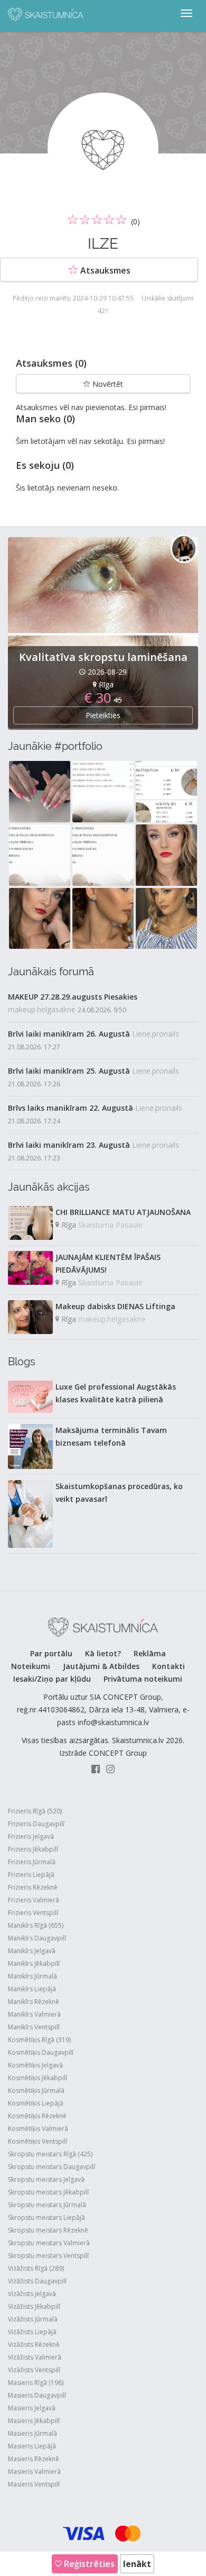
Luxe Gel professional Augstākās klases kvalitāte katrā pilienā (116, 1393)
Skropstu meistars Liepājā (46, 2217)
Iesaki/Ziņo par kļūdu (52, 1679)
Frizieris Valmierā (34, 1900)
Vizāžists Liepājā (32, 2332)
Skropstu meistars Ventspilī (48, 2256)
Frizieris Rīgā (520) (35, 1811)
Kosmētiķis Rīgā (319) (39, 2040)
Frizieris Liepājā (31, 1875)
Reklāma (150, 1653)
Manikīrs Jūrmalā (32, 1976)
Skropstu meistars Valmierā (49, 2243)
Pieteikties (103, 715)
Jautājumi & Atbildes (101, 1666)
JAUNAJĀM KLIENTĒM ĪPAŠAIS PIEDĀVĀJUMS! (108, 1263)
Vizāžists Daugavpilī (37, 2281)
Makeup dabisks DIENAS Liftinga (115, 1306)
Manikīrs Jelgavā (32, 1951)
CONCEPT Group (118, 1753)
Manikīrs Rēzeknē (34, 2002)
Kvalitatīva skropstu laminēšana (103, 657)
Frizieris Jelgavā (31, 1836)
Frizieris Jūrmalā (32, 1862)
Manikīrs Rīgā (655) (36, 1925)
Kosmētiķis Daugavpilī (41, 2052)
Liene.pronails (156, 1034)
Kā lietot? (103, 1653)
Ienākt (137, 2564)
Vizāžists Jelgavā (32, 2294)
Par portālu (51, 1653)
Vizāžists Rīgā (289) (36, 2268)
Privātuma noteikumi (143, 1679)
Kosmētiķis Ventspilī (38, 2141)
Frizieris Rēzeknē (33, 1887)
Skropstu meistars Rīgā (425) (50, 2154)
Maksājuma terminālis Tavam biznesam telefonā (111, 1436)
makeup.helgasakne (42, 1009)
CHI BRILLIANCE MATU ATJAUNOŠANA (123, 1212)
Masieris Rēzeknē (34, 2459)
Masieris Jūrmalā (32, 2433)
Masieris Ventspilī (34, 2484)
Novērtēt (107, 384)
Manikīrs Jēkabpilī (34, 1963)
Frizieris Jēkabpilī (33, 1849)
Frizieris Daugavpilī (36, 1824)
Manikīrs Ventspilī (34, 2027)
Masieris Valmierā (34, 2471)
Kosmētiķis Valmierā (38, 2129)
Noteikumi (31, 1666)
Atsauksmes (104, 270)
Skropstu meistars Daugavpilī (51, 2167)
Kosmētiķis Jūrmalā (36, 2090)
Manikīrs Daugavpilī (37, 1938)
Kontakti (168, 1666)
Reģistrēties (88, 2564)
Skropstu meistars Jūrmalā (47, 2205)
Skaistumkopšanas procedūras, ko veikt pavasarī (119, 1493)
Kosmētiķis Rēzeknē (37, 2116)
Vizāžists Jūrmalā (33, 2319)
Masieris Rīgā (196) (36, 2383)
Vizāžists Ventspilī (34, 2370)
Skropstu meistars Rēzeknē (48, 2230)
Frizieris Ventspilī (33, 1913)
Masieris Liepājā (32, 2446)
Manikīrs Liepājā (32, 1989)
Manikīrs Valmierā (34, 2014)
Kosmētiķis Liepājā (36, 2103)
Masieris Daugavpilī (37, 2395)
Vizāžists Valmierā (35, 2357)
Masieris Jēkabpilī (34, 2421)
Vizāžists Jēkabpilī (34, 2306)
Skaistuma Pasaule (110, 1225)
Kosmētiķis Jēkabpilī (38, 2078)
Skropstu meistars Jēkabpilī (48, 2192)
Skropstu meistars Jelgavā (46, 2179)
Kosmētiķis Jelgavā (35, 2065)
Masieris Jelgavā (32, 2408)
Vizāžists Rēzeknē (34, 2344)
